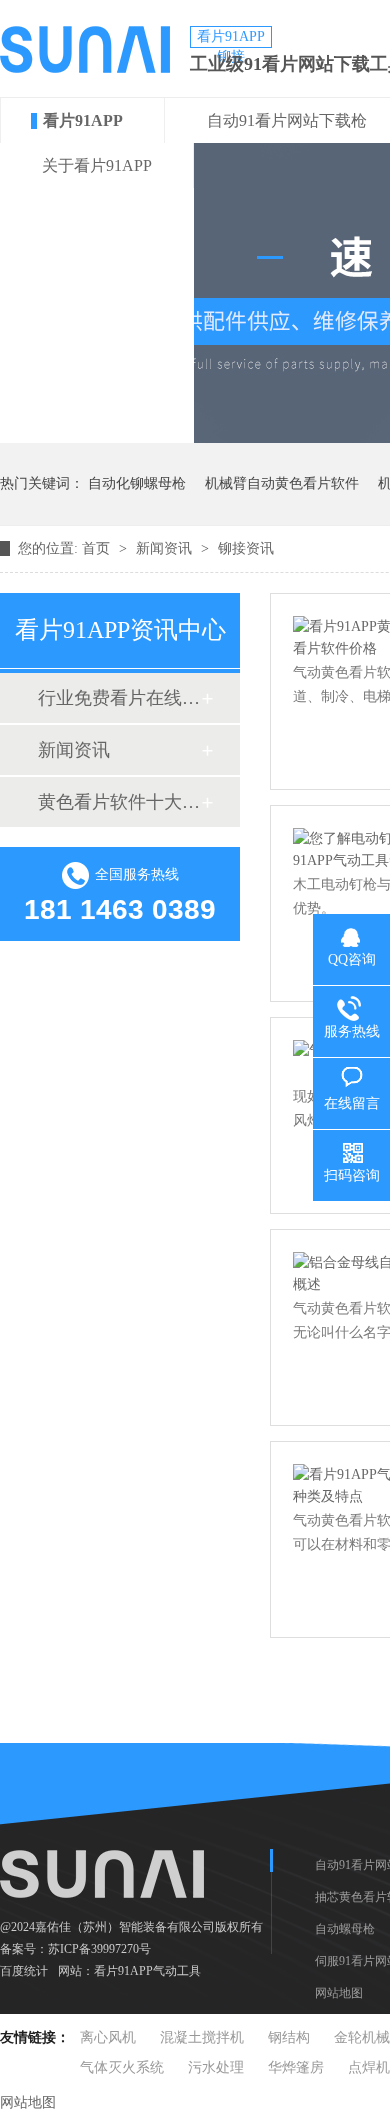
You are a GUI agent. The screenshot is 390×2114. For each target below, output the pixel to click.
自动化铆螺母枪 (137, 483)
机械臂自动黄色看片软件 (282, 483)
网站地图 (339, 1993)
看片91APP (83, 120)
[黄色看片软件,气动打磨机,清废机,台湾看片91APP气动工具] (85, 68)
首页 (98, 548)
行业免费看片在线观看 (119, 698)
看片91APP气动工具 (147, 1971)
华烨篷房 (296, 2067)
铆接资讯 (246, 548)
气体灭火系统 (122, 2067)
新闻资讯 (166, 548)
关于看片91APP (97, 165)
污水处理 (216, 2067)
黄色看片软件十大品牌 (119, 802)
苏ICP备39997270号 (99, 1949)
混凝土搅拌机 (202, 2037)
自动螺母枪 (345, 1929)
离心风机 (108, 2037)
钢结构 (289, 2037)
